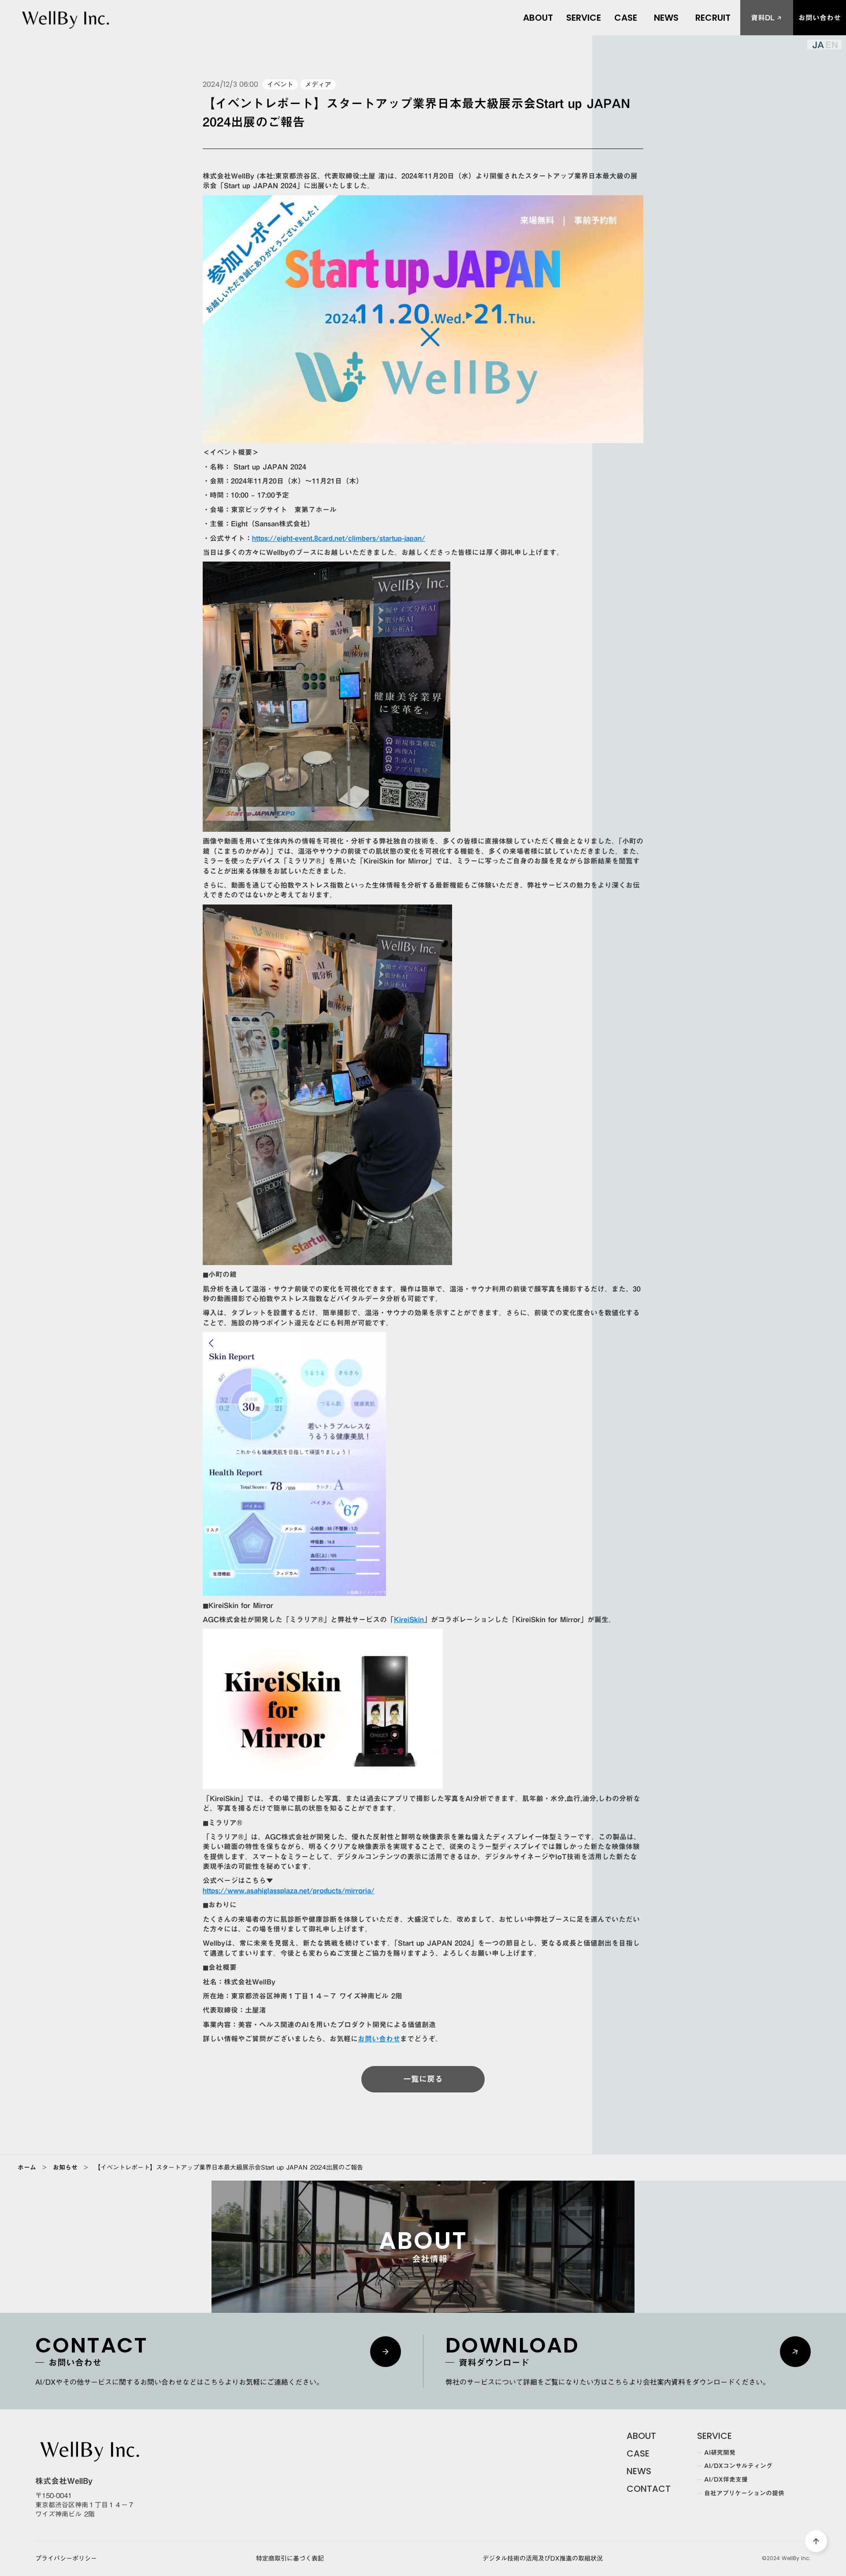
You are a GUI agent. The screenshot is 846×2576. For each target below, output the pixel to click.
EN (832, 45)
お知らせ (65, 2167)
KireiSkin (409, 1619)
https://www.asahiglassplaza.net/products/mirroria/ (289, 1891)
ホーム (27, 2167)
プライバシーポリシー (66, 2559)
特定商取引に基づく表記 (290, 2559)
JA (818, 45)
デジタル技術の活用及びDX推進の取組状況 (543, 2559)
